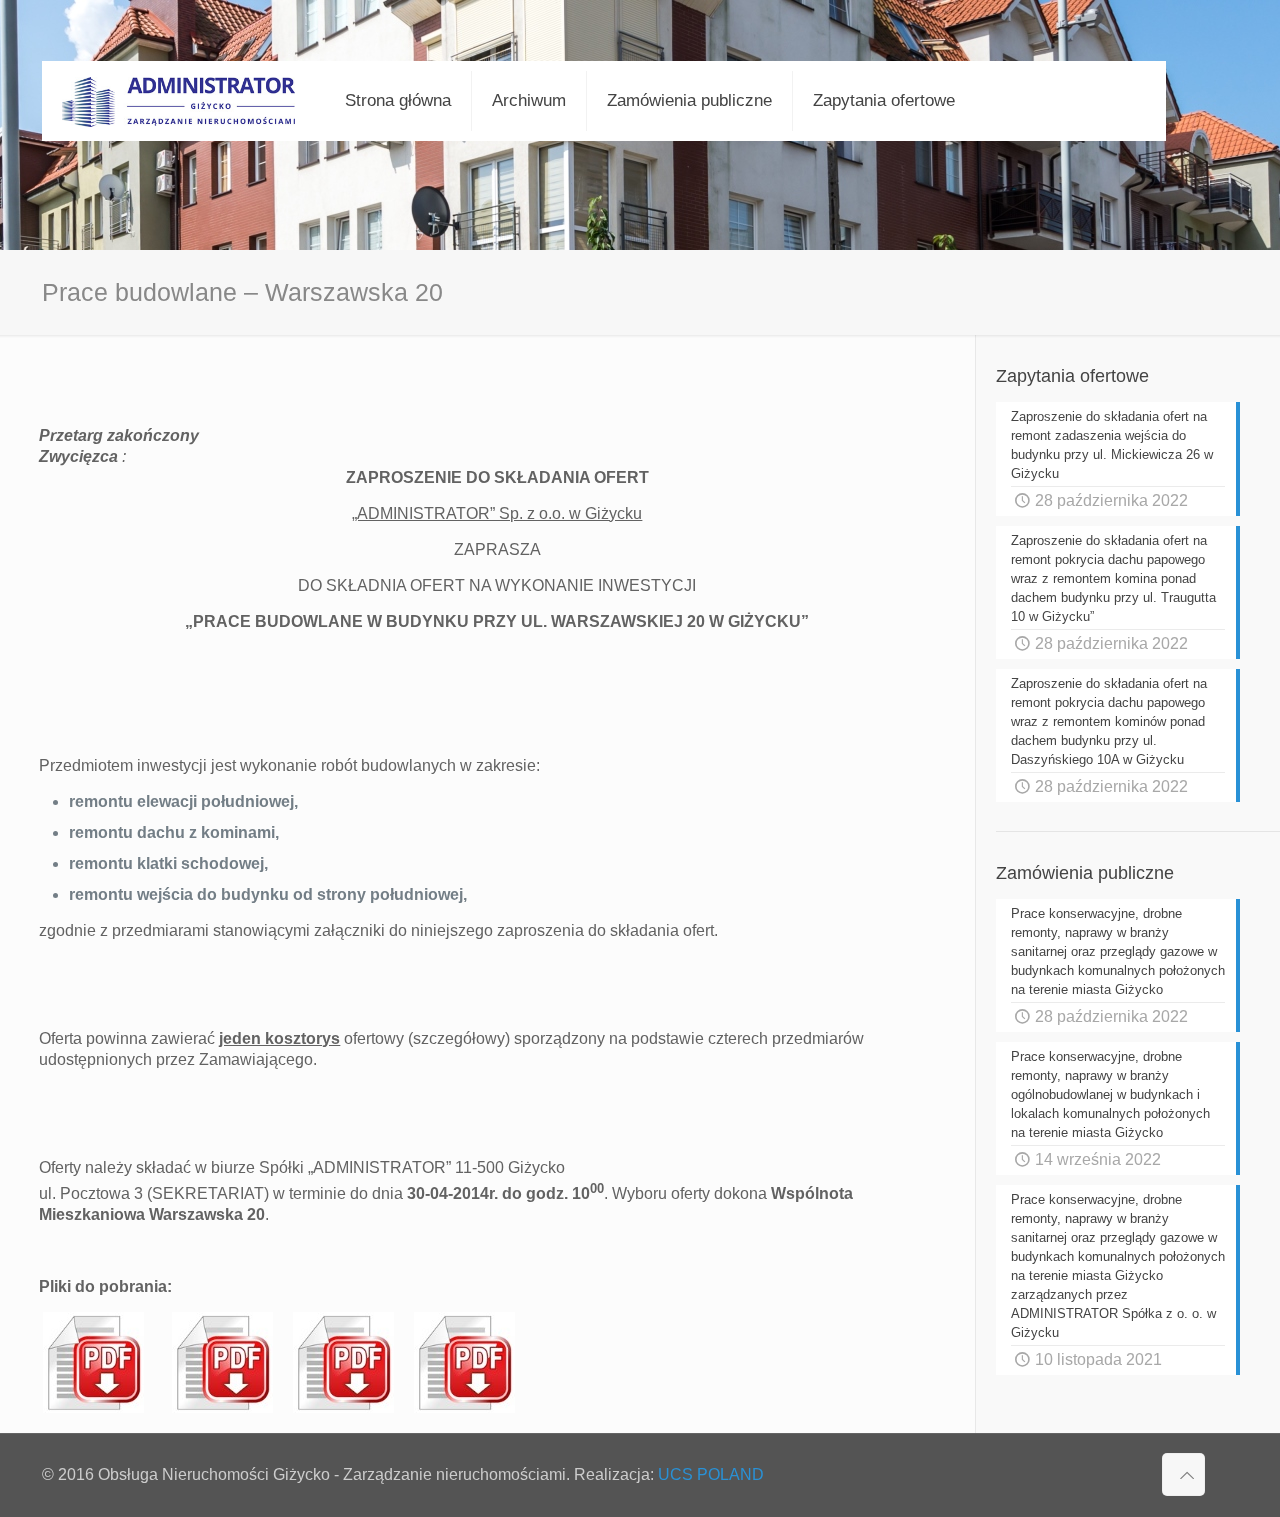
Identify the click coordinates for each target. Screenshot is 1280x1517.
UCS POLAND (711, 1474)
